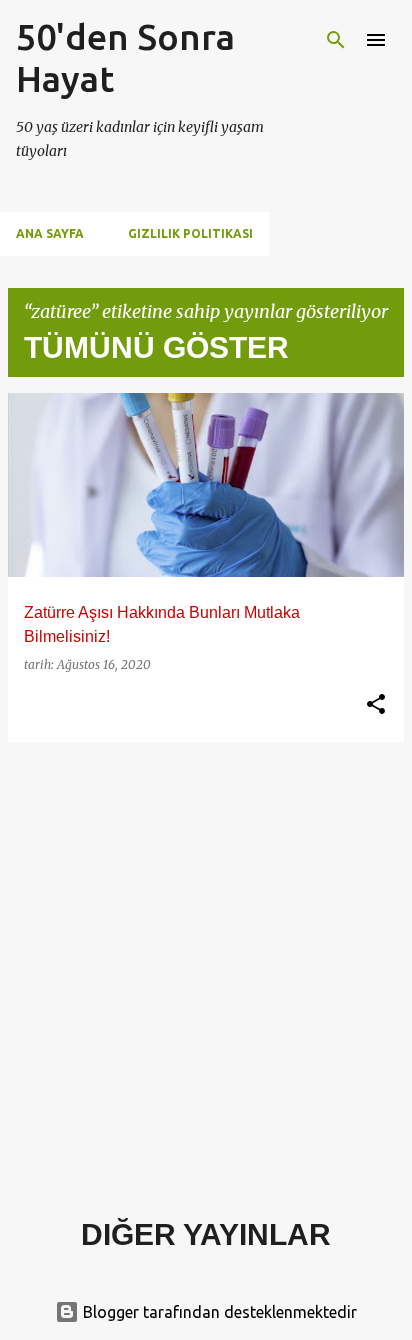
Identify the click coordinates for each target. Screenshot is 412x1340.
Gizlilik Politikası (190, 233)
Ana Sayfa (50, 233)
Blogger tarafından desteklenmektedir (218, 1312)
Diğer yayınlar (206, 1234)
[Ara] (336, 40)
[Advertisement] (206, 964)
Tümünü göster (156, 347)
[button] (376, 705)
